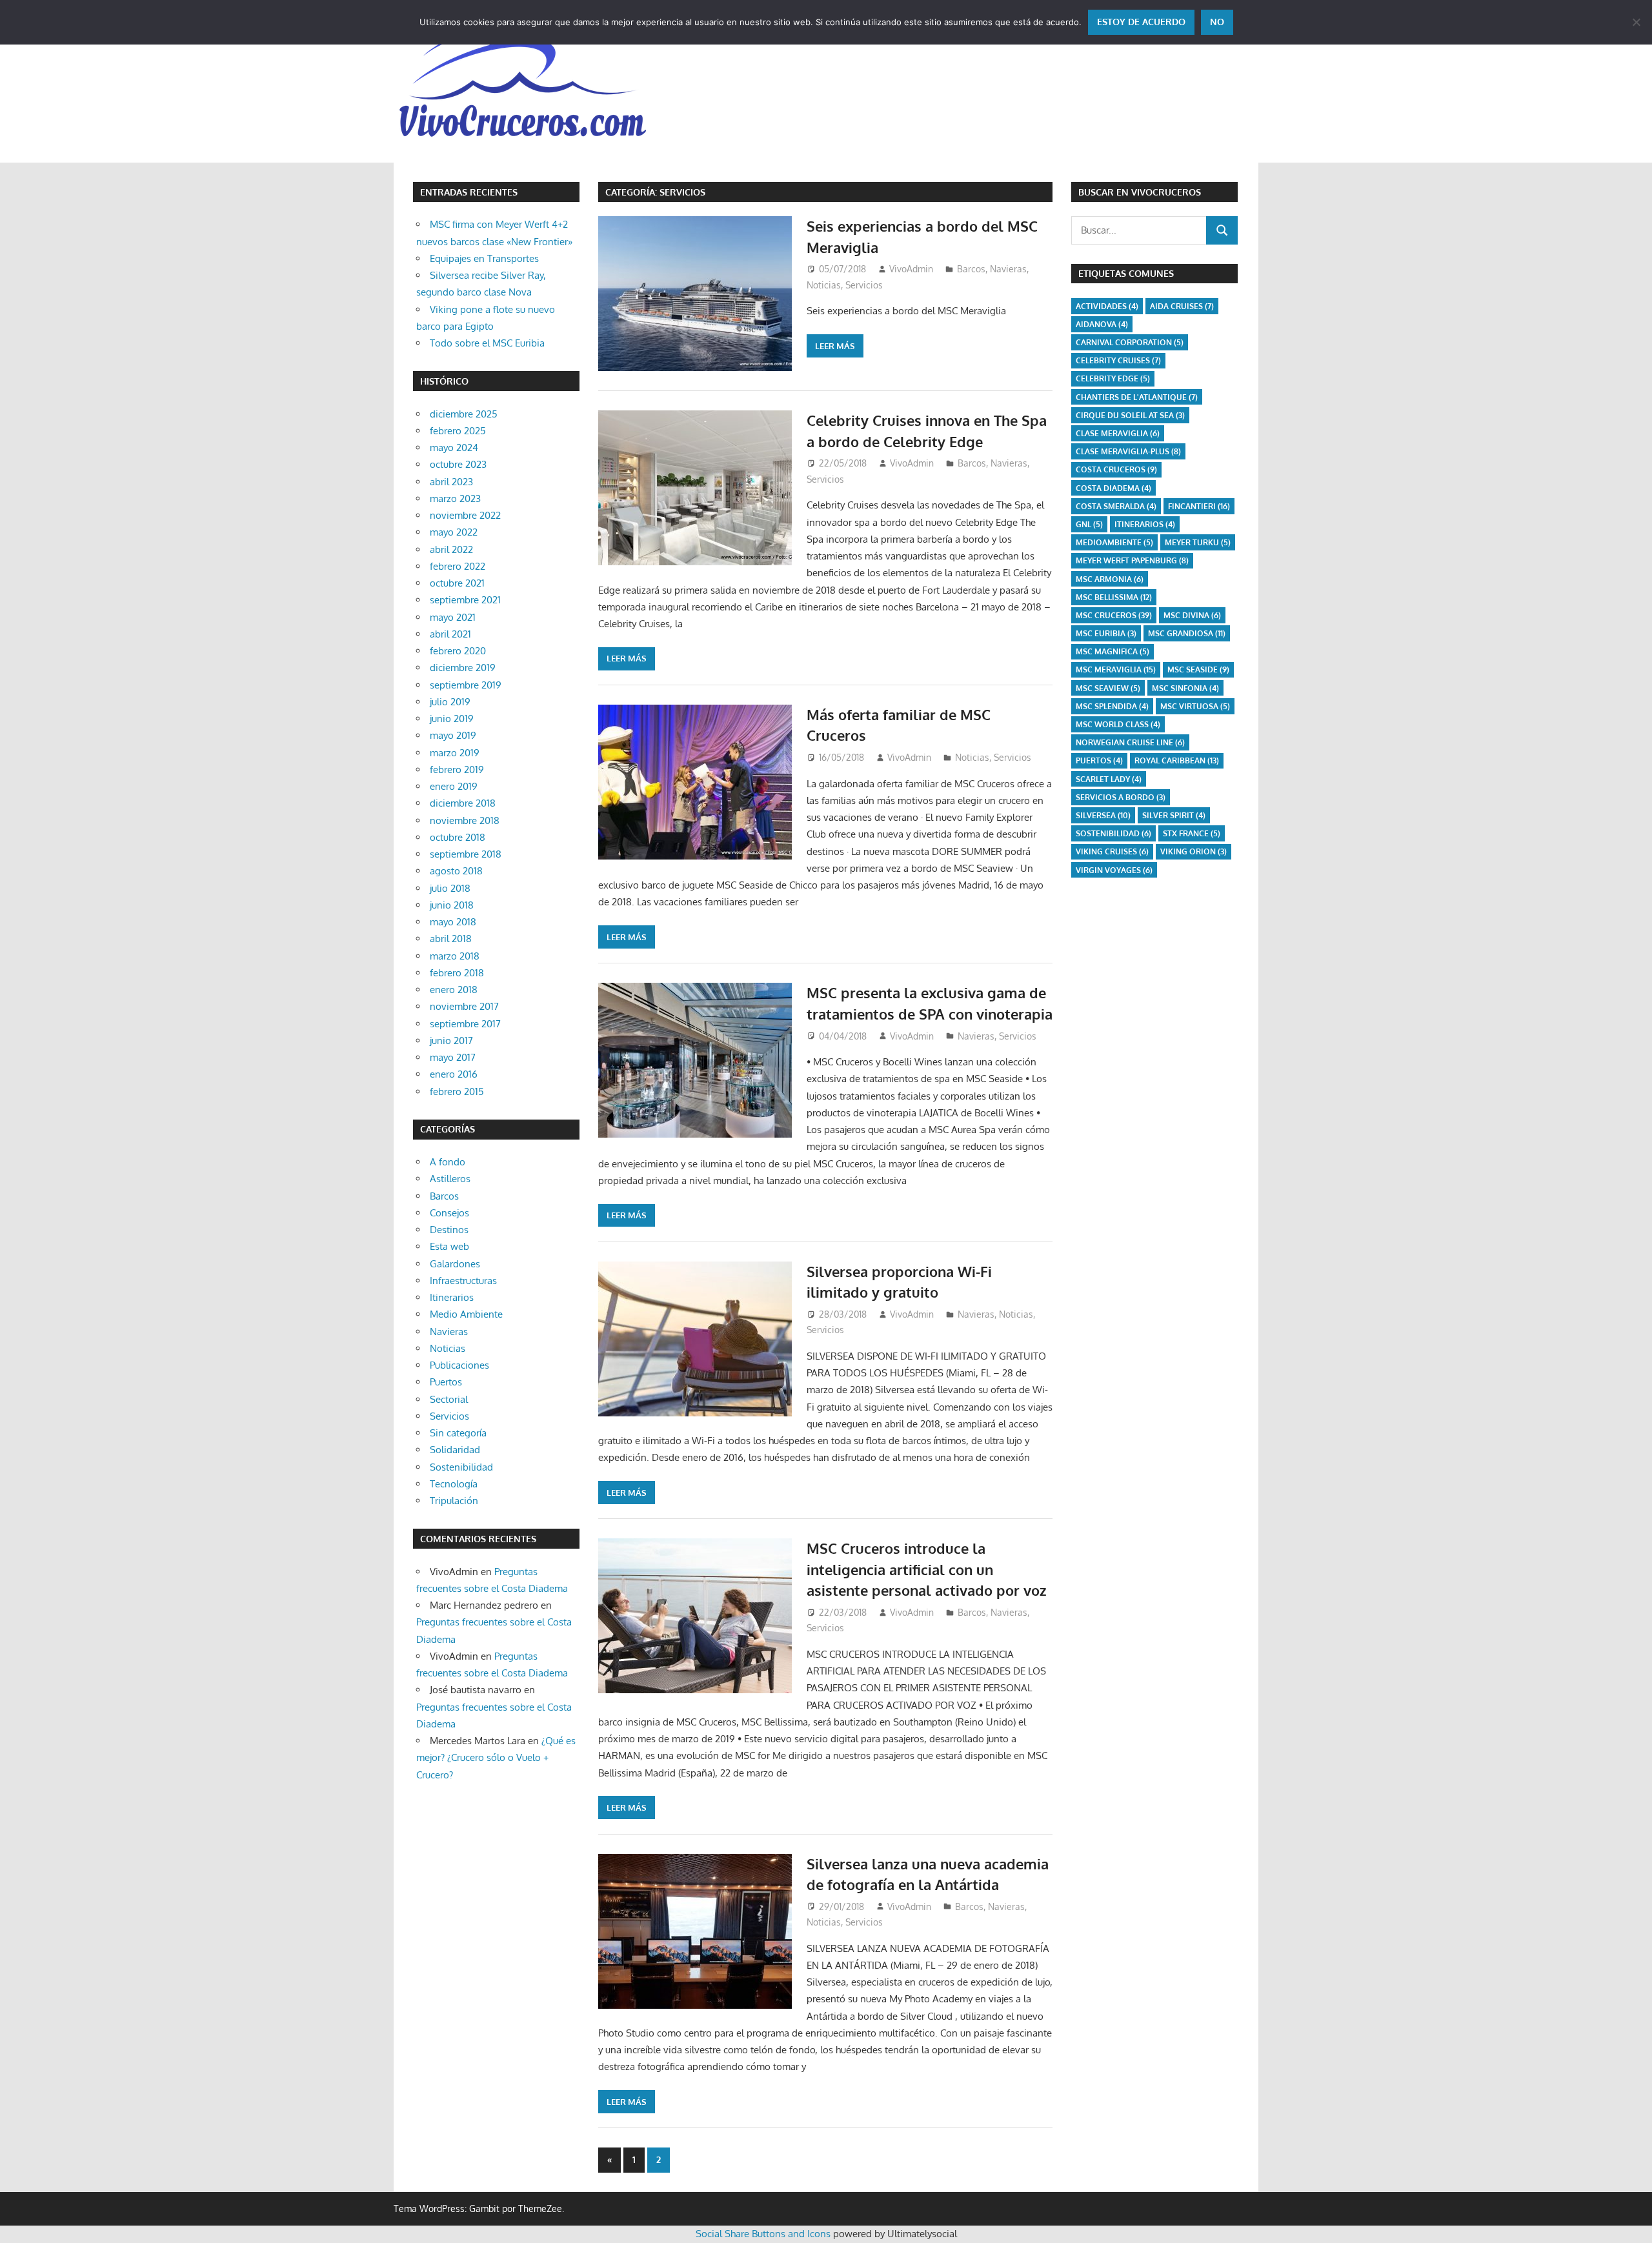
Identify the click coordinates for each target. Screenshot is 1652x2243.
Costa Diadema (1113, 488)
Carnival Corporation (1130, 342)
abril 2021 (450, 634)
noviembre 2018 (465, 820)
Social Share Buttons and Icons (763, 2234)
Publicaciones (459, 1365)
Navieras (1008, 269)
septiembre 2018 (466, 854)
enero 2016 (454, 1074)
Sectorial (449, 1399)
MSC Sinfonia (1185, 688)
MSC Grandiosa (1187, 633)
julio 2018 (450, 888)
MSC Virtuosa (1195, 706)
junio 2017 (451, 1041)
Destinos (449, 1230)
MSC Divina (1192, 615)
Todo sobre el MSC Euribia (487, 343)
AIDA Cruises (1182, 306)
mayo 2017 (453, 1057)
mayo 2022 (454, 532)
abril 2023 (451, 482)
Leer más (835, 346)
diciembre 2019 (463, 668)
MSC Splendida (1112, 706)
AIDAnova (1102, 324)
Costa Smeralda (1116, 506)
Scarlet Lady (1109, 779)
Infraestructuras (463, 1281)
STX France (1192, 833)
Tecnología (454, 1484)
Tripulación (454, 1501)
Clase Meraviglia (1118, 433)
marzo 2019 (455, 753)
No (1217, 22)
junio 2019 (452, 719)
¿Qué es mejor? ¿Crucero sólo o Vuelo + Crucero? (496, 1758)
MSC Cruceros (1114, 615)
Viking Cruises (1112, 851)
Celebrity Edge (1113, 378)
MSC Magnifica (1113, 651)
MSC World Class (1118, 724)
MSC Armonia (1110, 579)
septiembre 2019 (466, 685)
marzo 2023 (455, 498)
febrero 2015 (457, 1091)
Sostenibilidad (461, 1467)
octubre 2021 (457, 583)
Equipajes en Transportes (484, 258)
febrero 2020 (458, 651)
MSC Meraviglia (1116, 669)
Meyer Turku (1198, 542)
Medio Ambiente (466, 1314)
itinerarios (1145, 524)
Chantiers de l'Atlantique (1137, 397)
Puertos (446, 1382)
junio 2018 (452, 905)
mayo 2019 (453, 735)
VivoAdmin (911, 269)
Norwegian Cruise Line (1130, 742)
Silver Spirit (1174, 815)
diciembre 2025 (464, 414)
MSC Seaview (1108, 688)
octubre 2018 (458, 837)
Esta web (449, 1246)
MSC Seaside (1198, 669)
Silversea (1103, 815)
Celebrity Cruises (1118, 360)
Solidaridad (455, 1450)
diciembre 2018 (463, 803)
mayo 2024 (454, 448)
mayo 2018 (453, 922)
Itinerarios (452, 1297)
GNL (1089, 524)
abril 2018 (451, 939)
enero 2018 (454, 990)
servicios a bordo (1121, 797)
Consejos (449, 1213)
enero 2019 (454, 786)
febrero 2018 (457, 973)
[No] (1636, 22)
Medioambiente (1114, 542)
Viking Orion (1194, 851)
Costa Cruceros (1116, 469)
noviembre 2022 (465, 515)
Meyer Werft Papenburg (1132, 560)
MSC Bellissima (1114, 597)
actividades (1107, 306)
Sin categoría (458, 1433)
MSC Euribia (1106, 633)
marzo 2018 (455, 956)
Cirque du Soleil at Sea (1130, 415)
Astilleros (450, 1179)
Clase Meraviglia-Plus (1128, 451)
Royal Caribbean (1177, 760)
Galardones (455, 1264)
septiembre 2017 (465, 1024)
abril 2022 (451, 549)
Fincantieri (1199, 506)
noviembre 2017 (464, 1006)
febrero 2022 (458, 566)
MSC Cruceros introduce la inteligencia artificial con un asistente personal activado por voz (927, 1569)
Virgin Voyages (1114, 870)
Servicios (864, 285)
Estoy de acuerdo (1141, 22)
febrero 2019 (457, 769)
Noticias (824, 285)
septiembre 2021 (465, 600)
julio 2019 (450, 702)
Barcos (971, 269)
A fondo (448, 1162)
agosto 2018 (456, 871)
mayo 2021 (453, 617)
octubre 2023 (458, 464)
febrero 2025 (458, 431)
